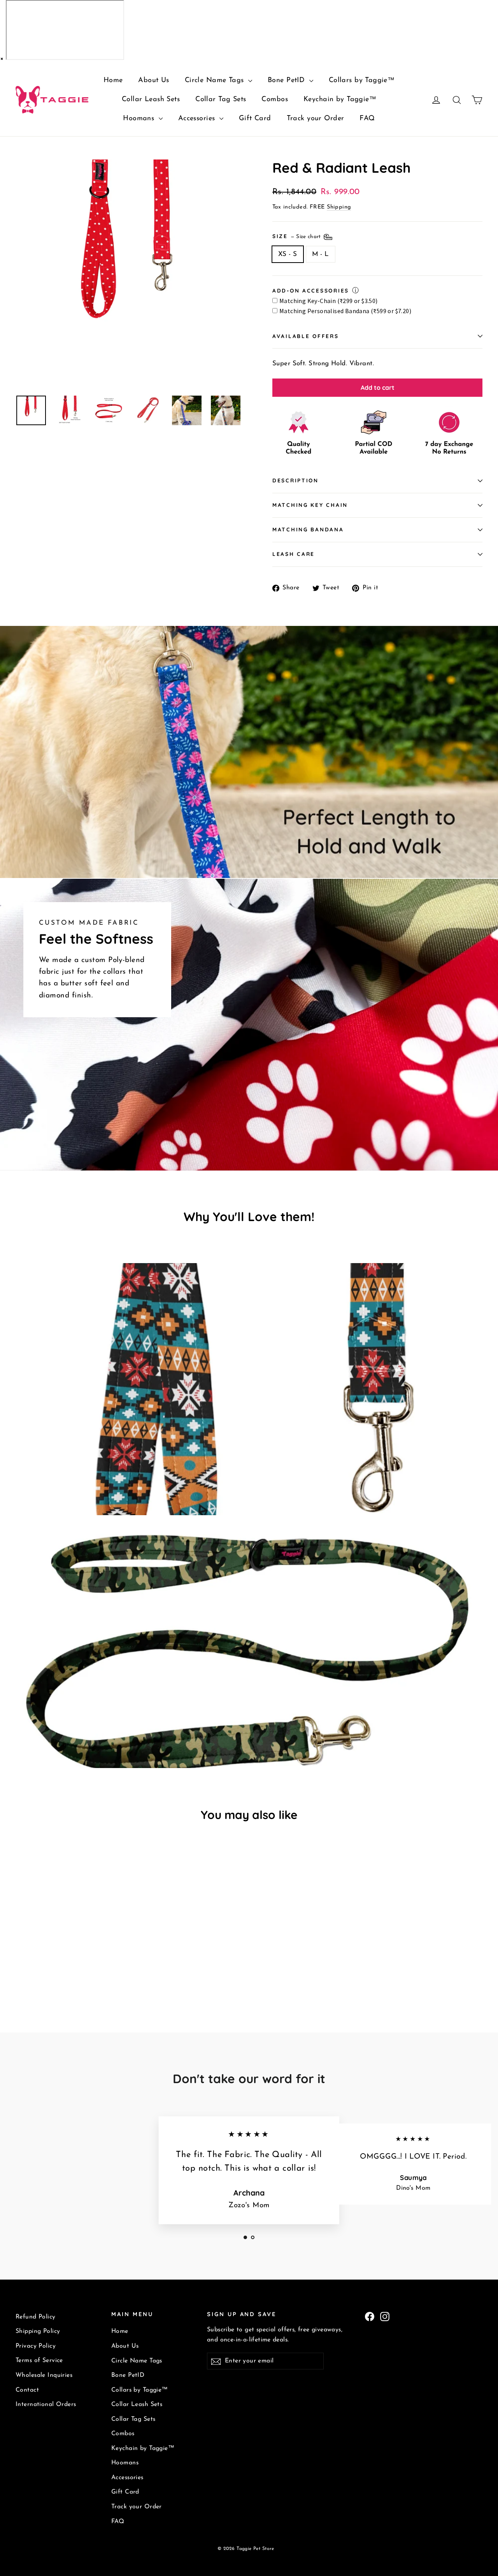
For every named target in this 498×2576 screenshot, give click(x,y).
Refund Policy (36, 2317)
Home (113, 81)
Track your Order (316, 119)
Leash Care (294, 554)
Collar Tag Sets (221, 100)
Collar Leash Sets (151, 100)
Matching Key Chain (310, 505)
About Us (153, 81)
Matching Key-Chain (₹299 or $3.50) (329, 301)
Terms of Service (39, 2360)
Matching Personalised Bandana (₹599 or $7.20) (345, 311)
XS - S (288, 254)
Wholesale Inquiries (44, 2375)
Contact (27, 2390)
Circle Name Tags (216, 81)
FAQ (367, 119)
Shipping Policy (38, 2331)
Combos (275, 100)
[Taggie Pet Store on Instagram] (385, 2316)
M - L (321, 254)
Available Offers (306, 336)
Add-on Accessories (311, 290)
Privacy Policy (36, 2346)
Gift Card (255, 119)
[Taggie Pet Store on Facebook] (370, 2316)
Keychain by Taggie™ (340, 100)
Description (295, 480)
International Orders (46, 2404)
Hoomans (140, 119)
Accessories (198, 119)
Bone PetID (288, 81)
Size (297, 236)
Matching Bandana (308, 529)
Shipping (339, 207)
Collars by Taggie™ (362, 81)
